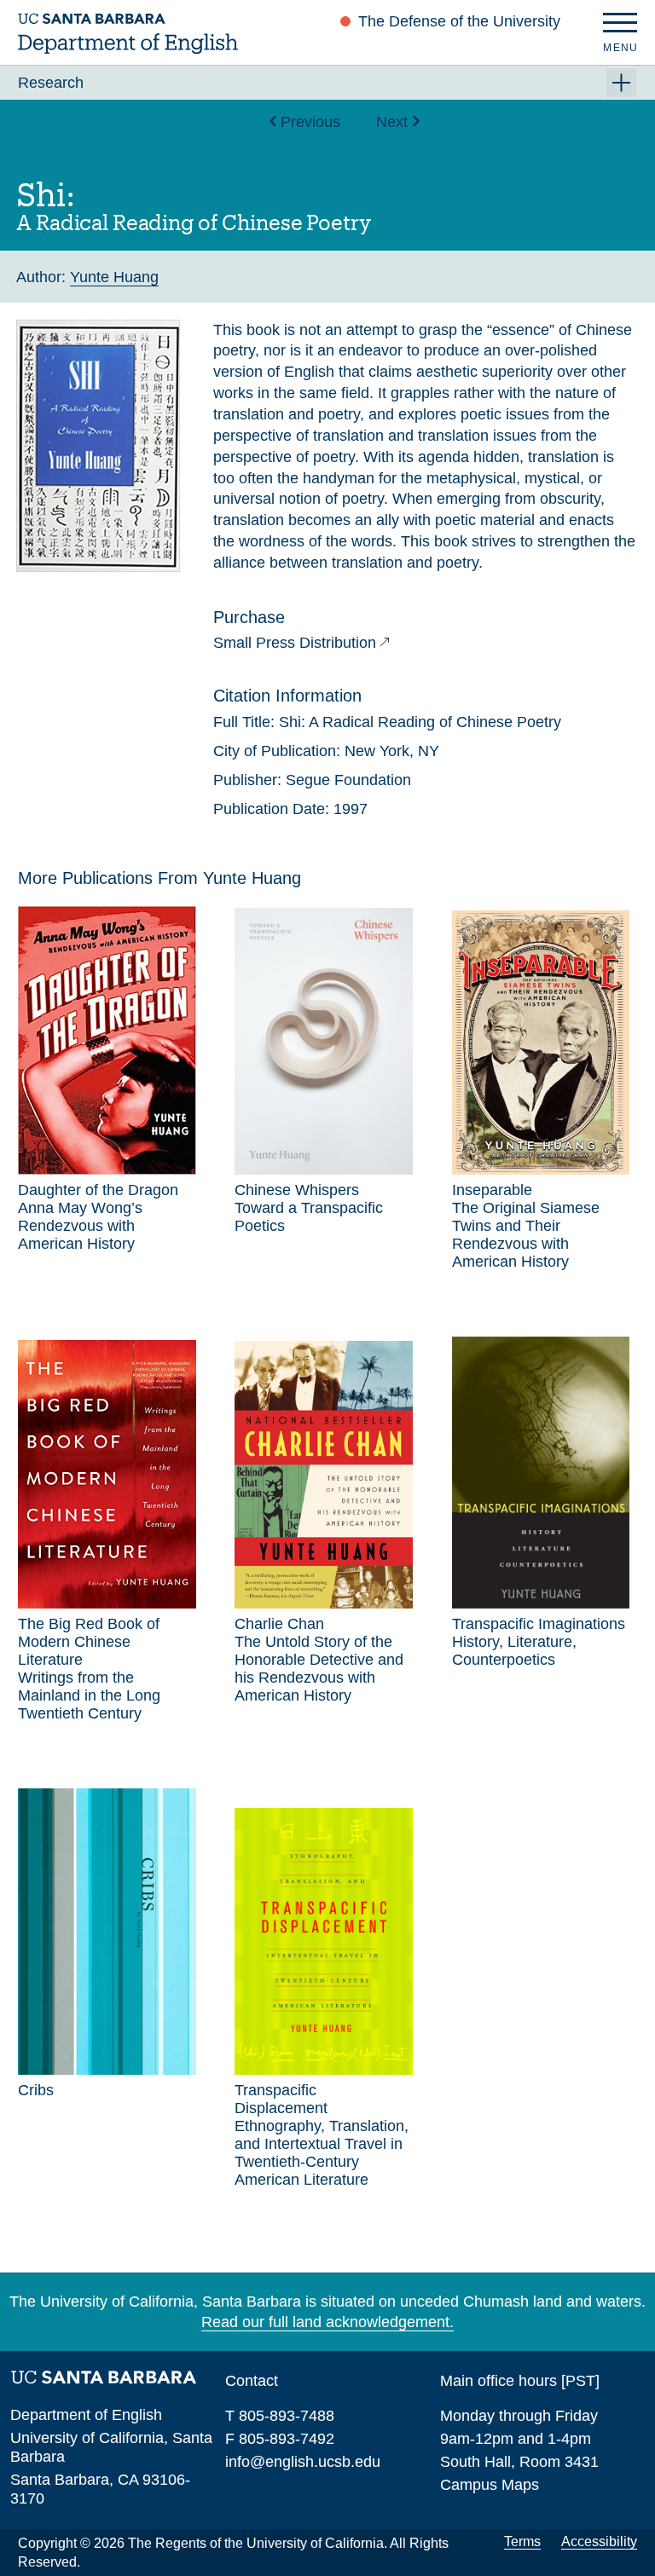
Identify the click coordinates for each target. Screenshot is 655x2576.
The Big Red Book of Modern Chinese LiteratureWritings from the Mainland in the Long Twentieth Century (89, 1669)
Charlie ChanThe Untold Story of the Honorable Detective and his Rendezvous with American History (319, 1660)
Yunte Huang (114, 277)
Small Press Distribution (295, 642)
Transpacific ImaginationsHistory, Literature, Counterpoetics (539, 1642)
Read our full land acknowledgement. (327, 2322)
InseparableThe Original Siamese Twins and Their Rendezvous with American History (526, 1226)
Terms (522, 2541)
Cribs (36, 2090)
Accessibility (599, 2541)
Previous (310, 121)
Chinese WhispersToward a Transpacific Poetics (309, 1208)
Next (392, 121)
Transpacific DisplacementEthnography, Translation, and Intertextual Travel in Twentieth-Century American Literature (322, 2135)
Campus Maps (490, 2484)
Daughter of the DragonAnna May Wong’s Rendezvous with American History (98, 1217)
